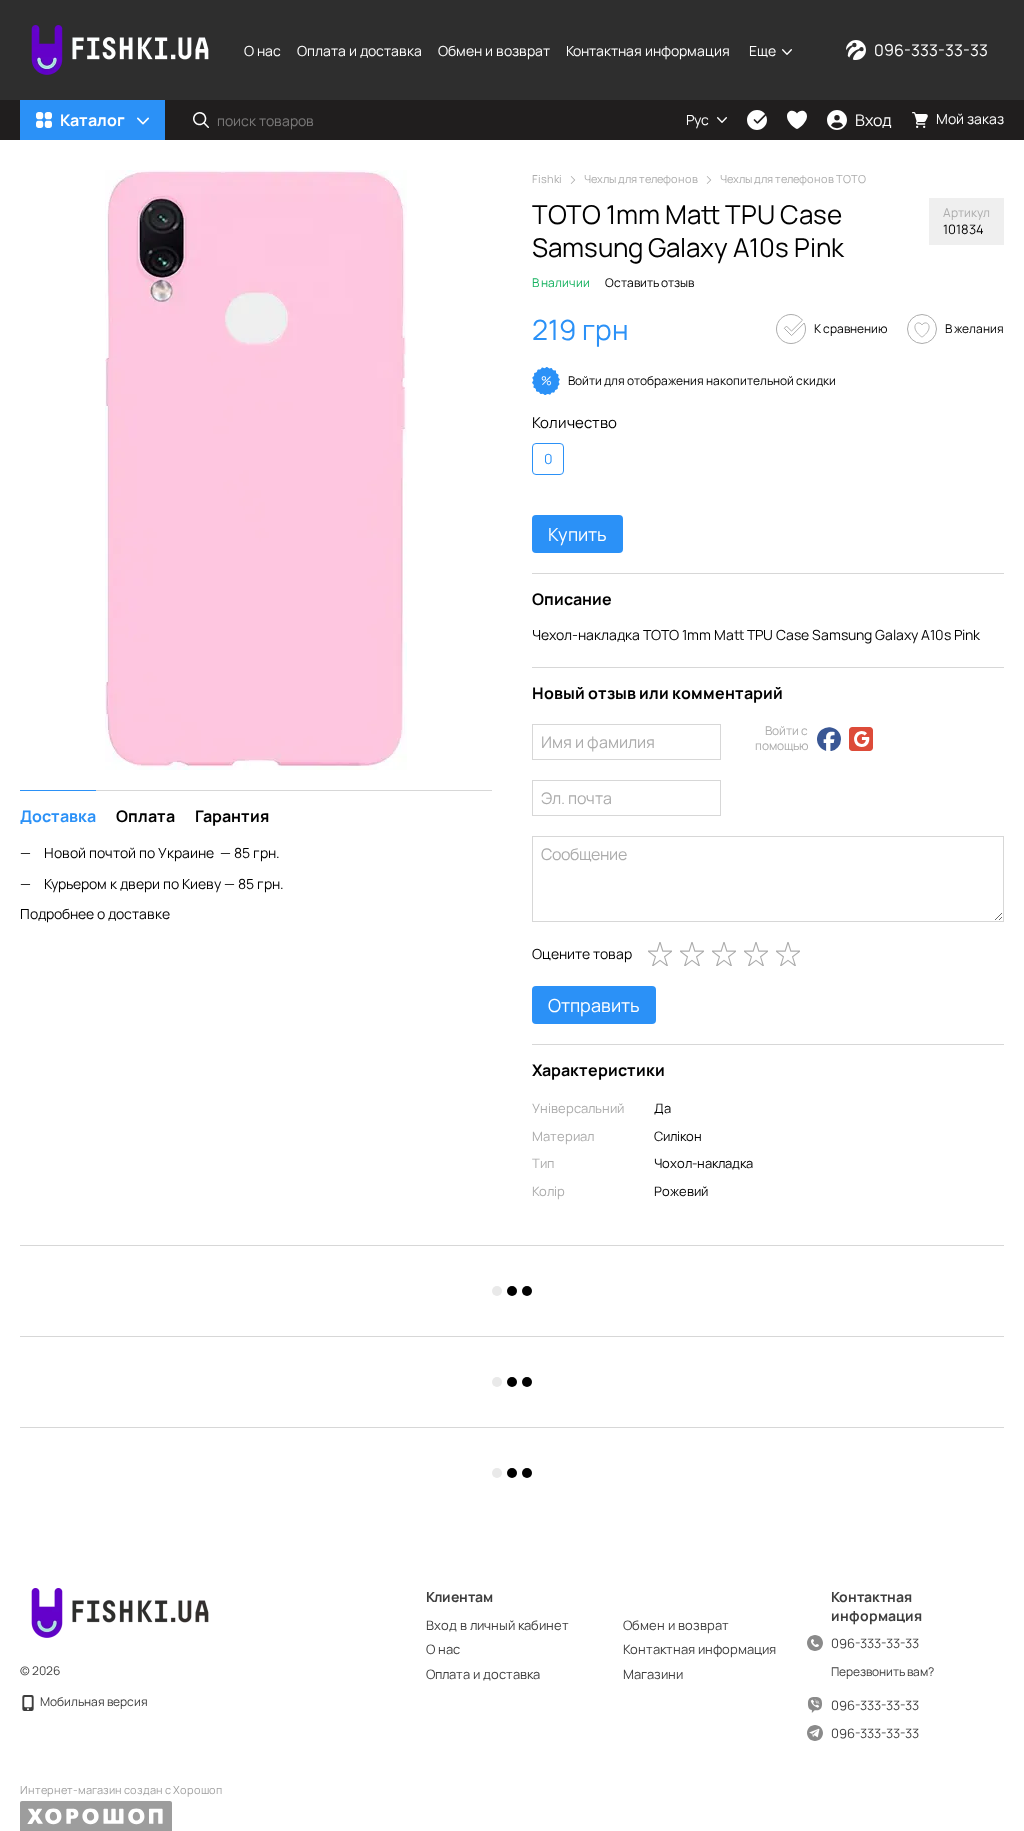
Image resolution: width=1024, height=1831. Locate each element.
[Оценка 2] (696, 954)
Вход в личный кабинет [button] (497, 1625)
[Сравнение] (757, 120)
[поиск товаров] (201, 120)
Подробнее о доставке (95, 913)
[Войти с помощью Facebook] (829, 739)
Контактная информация (648, 50)
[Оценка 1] (664, 954)
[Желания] (797, 120)
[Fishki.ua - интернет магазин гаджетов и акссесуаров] (120, 1612)
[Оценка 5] (792, 954)
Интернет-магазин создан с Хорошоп (121, 1790)
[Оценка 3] (728, 954)
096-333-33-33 (931, 50)
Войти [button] (585, 380)
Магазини (653, 1674)
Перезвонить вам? (882, 1672)
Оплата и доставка (359, 50)
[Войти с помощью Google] (861, 739)
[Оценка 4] (760, 954)
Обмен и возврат (494, 50)
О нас (262, 50)
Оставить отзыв (649, 282)
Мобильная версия (93, 1701)
